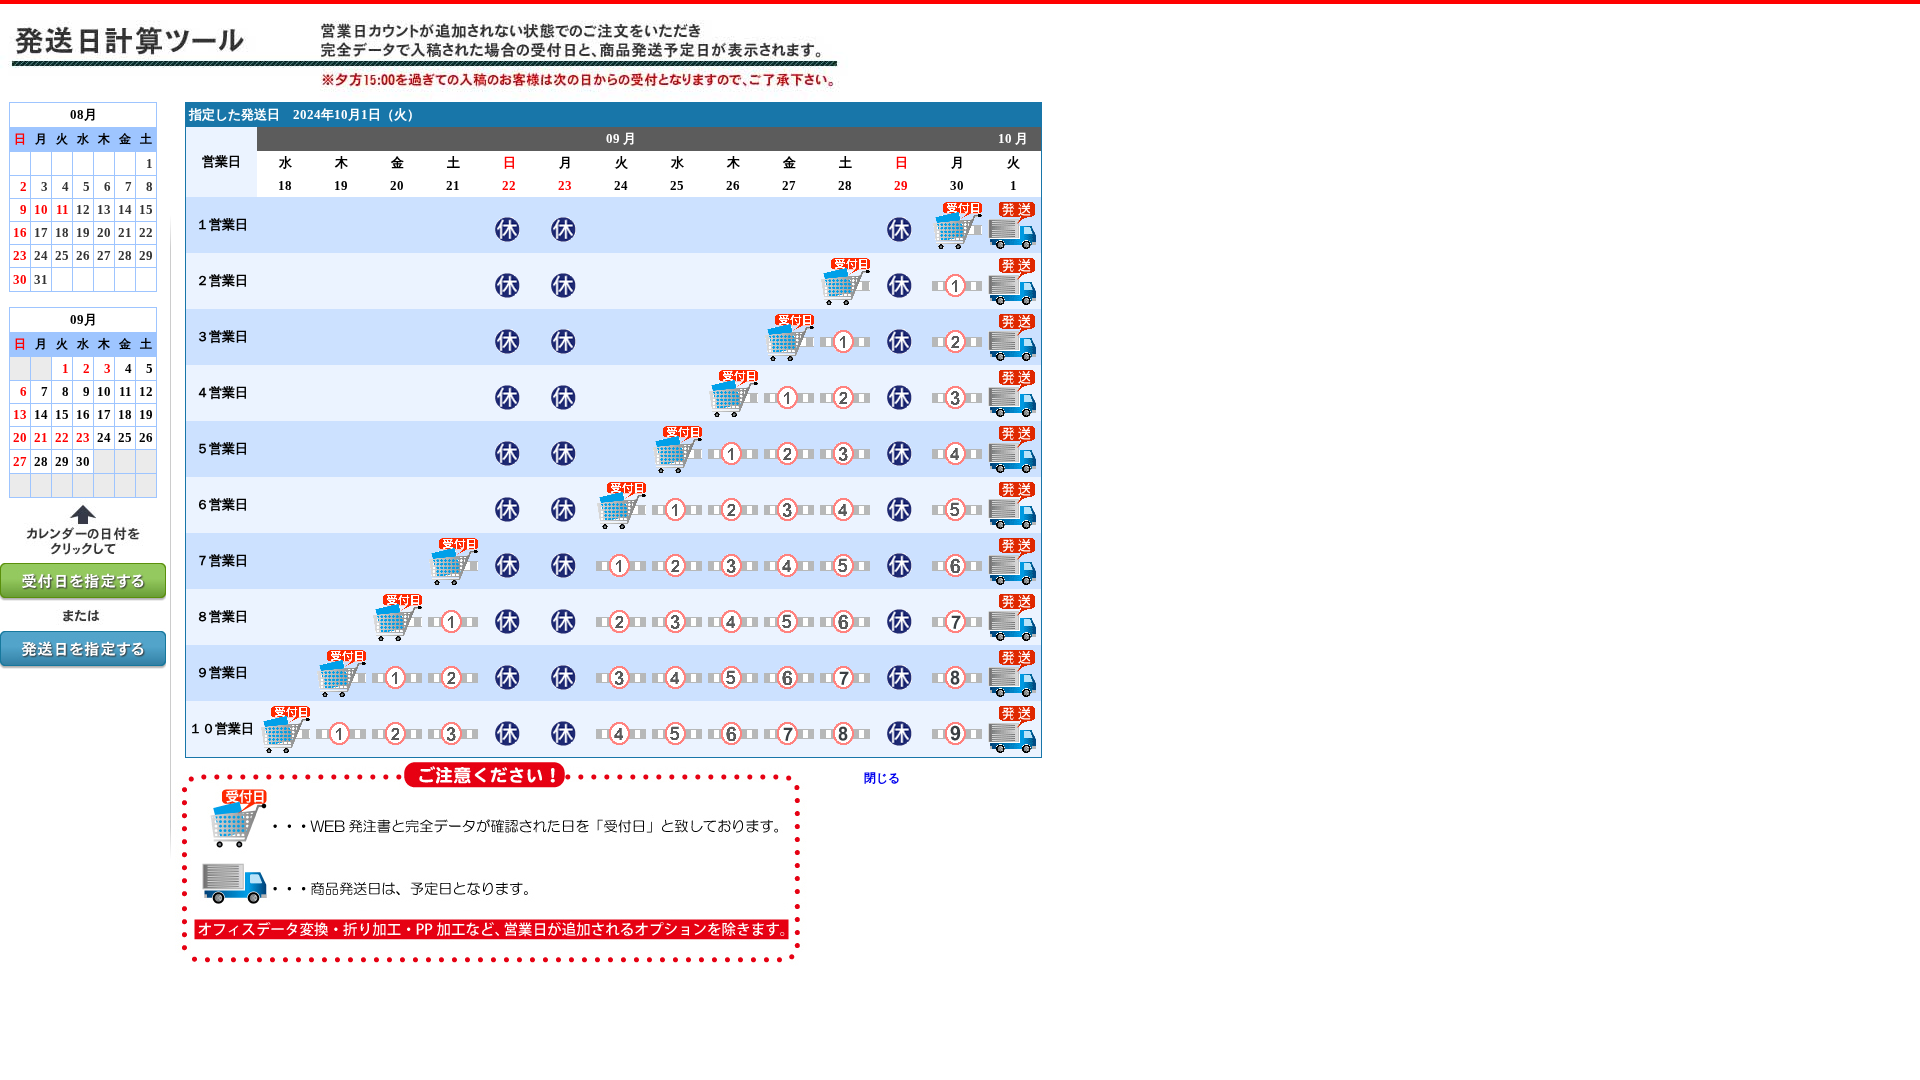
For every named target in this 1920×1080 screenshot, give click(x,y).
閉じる (882, 778)
